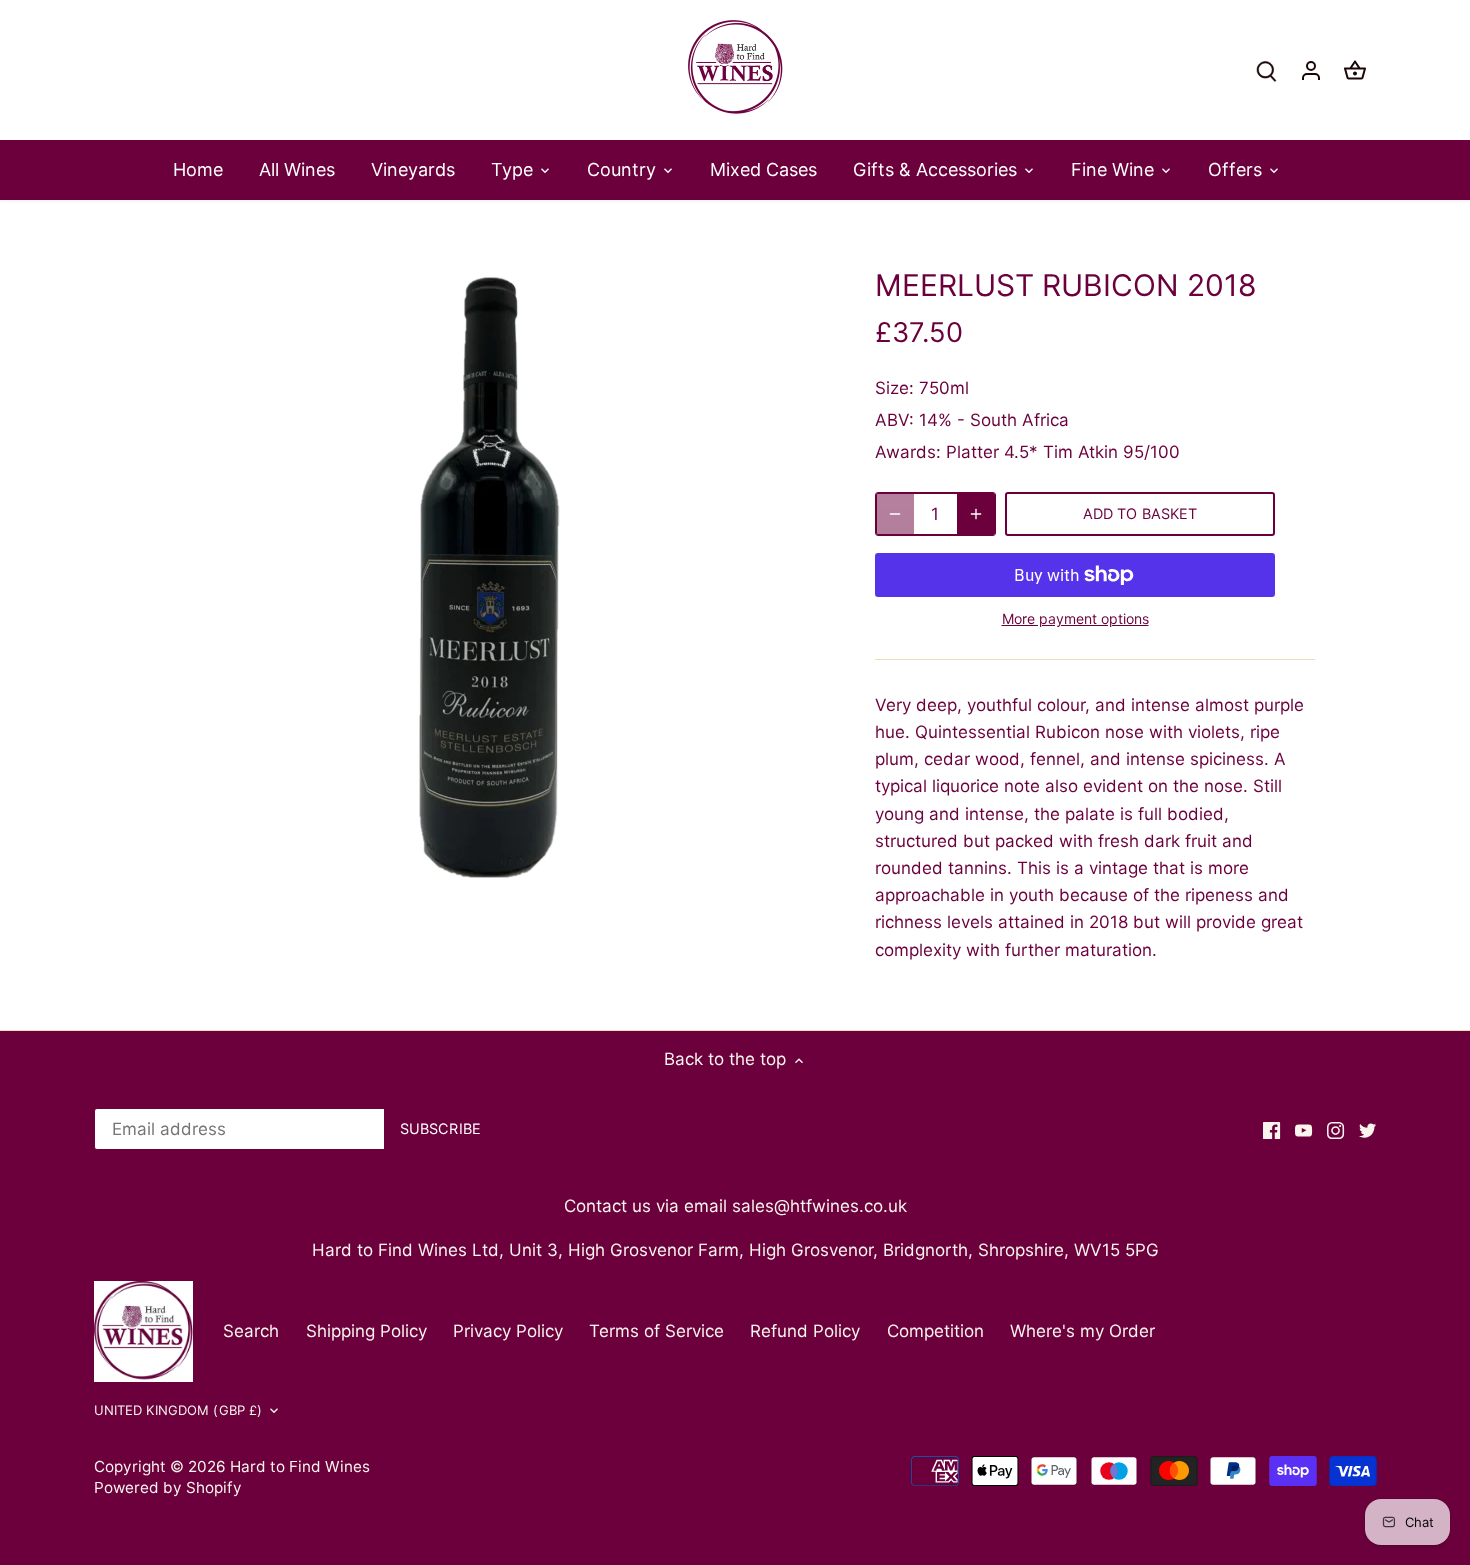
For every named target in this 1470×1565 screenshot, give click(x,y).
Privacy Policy (508, 1331)
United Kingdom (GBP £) (178, 1410)
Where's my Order (1082, 1331)
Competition (935, 1331)
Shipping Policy (366, 1331)
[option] (491, 582)
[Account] (1311, 70)
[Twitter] (1367, 1130)
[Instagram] (1335, 1130)
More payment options (1075, 618)
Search (251, 1331)
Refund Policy (805, 1331)
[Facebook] (1271, 1130)
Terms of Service (656, 1331)
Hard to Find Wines (300, 1466)
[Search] (1267, 70)
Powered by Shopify (168, 1487)
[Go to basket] (1355, 70)
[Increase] (976, 514)
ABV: (894, 420)
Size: (894, 388)
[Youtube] (1303, 1130)
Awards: (908, 452)
